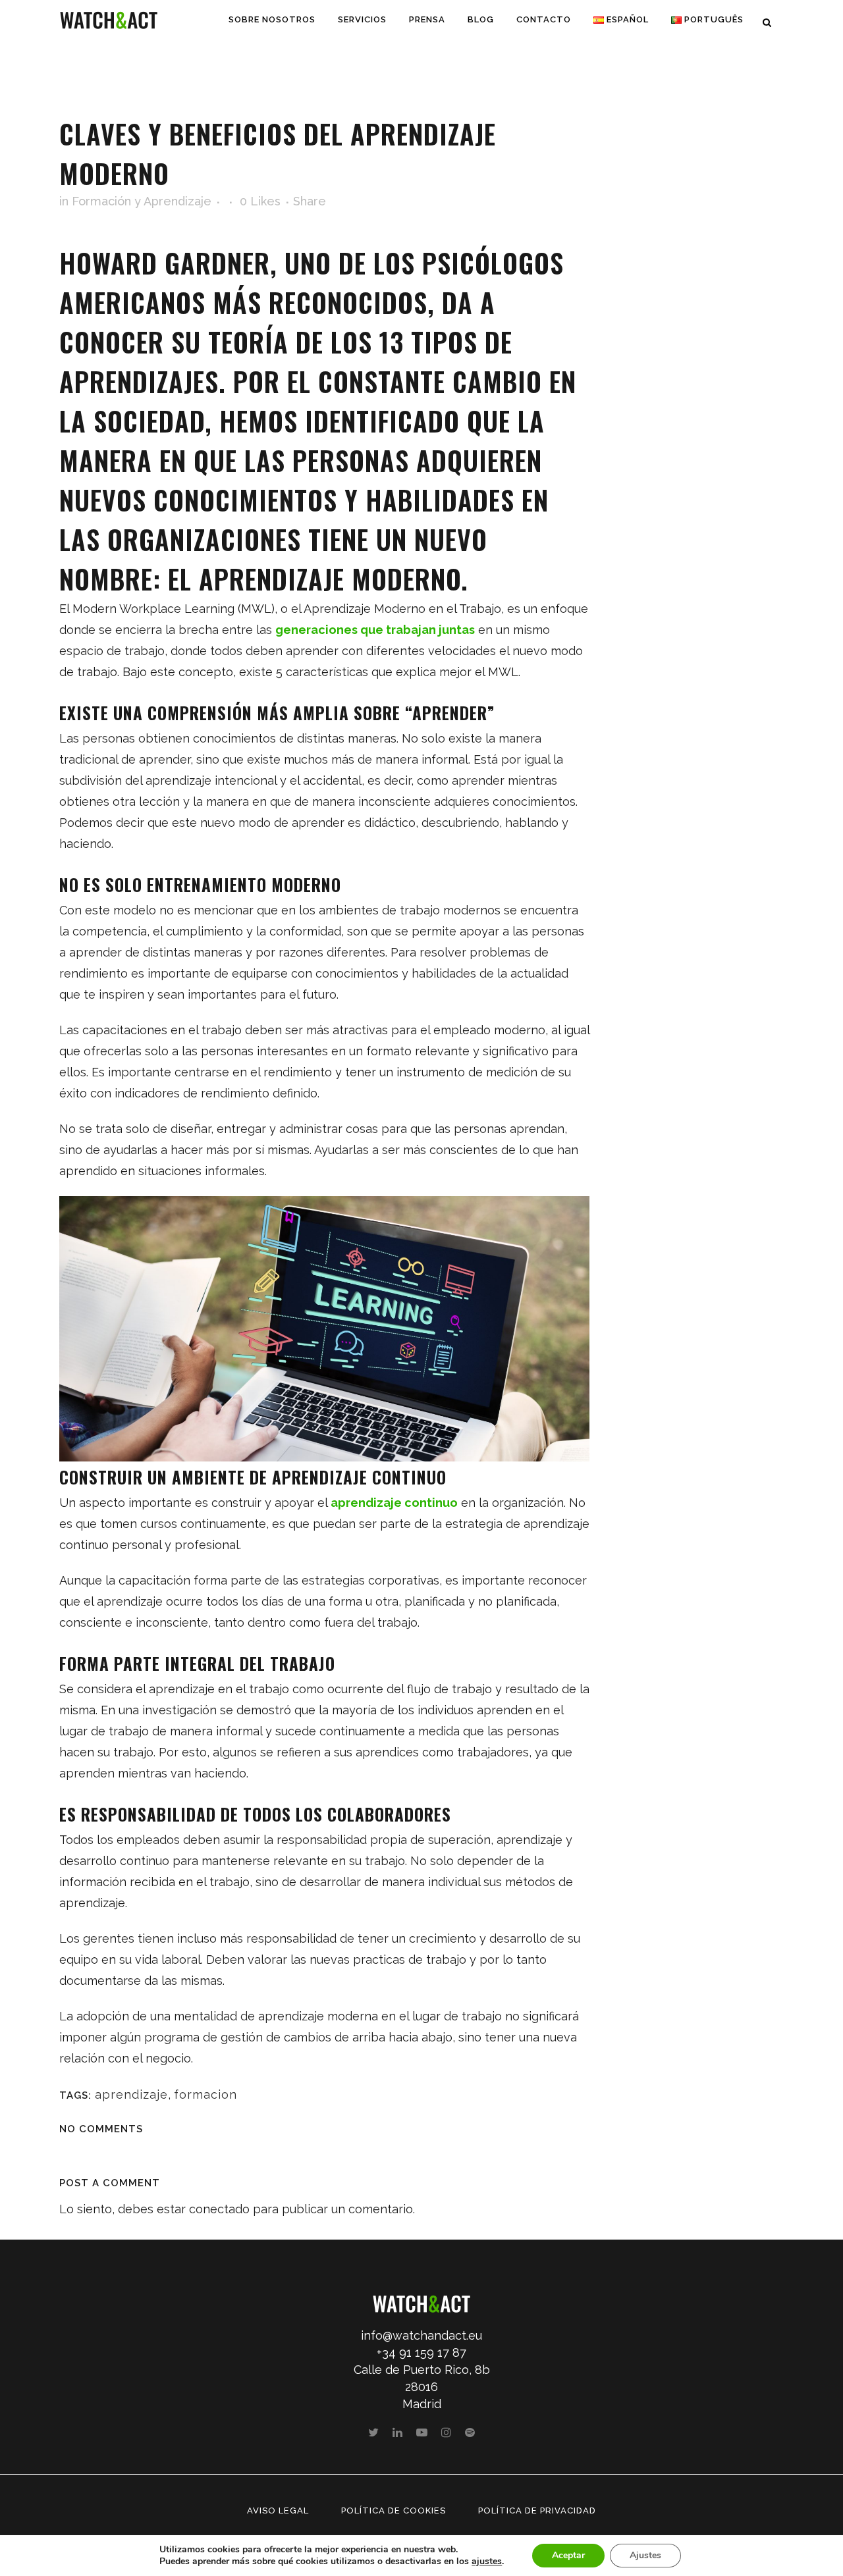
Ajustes (645, 2555)
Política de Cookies (394, 2510)
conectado (219, 2209)
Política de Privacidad (537, 2510)
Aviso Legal (278, 2510)
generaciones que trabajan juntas (375, 630)
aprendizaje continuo (394, 1503)
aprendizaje (131, 2094)
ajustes (487, 2562)
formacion (205, 2094)
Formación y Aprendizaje (142, 201)
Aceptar (568, 2555)
